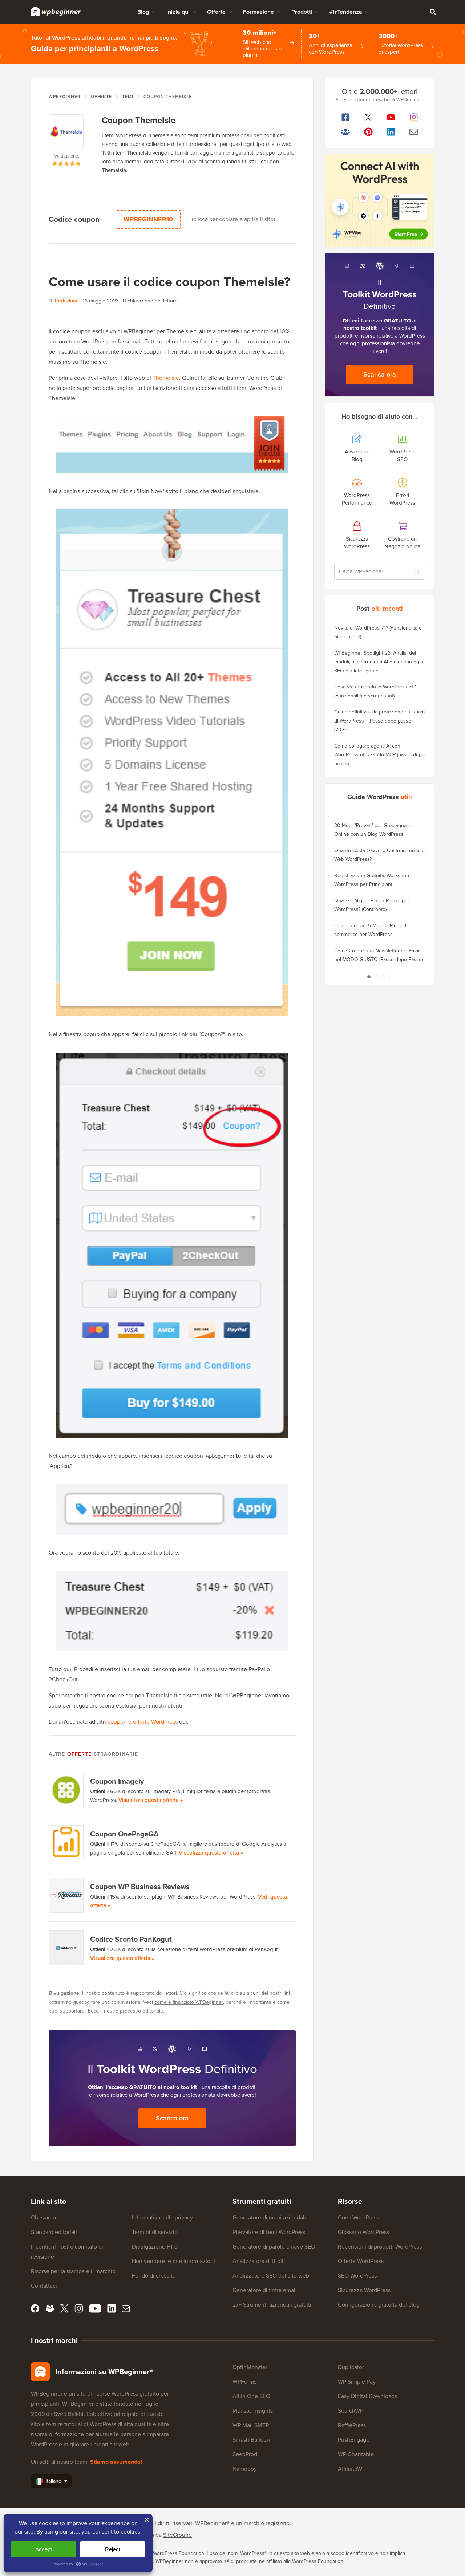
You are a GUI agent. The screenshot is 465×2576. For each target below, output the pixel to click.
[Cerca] (433, 12)
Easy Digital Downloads (367, 2396)
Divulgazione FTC (155, 2247)
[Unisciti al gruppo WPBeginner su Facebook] (346, 132)
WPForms (244, 2382)
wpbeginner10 (148, 219)
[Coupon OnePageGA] (66, 1843)
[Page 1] (369, 977)
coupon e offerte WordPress (143, 1722)
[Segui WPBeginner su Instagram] (414, 117)
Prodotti (302, 12)
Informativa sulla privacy (162, 2217)
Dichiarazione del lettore (150, 301)
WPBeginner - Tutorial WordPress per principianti (56, 12)
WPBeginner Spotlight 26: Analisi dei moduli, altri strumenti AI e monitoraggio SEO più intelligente (379, 662)
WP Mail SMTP (251, 2425)
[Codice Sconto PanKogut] (66, 1948)
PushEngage (354, 2440)
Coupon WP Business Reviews (140, 1887)
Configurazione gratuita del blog (379, 2305)
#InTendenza (346, 12)
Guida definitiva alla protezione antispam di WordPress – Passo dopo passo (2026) (379, 721)
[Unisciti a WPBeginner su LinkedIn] (391, 132)
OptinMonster (250, 2367)
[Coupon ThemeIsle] (66, 133)
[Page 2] (376, 977)
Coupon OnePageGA (124, 1834)
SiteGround (177, 2535)
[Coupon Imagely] (66, 1790)
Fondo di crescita (154, 2276)
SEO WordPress (357, 2276)
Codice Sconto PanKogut (131, 1939)
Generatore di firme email (265, 2290)
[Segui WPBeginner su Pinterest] (369, 132)
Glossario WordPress (363, 2232)
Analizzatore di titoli (258, 2261)
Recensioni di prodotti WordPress (380, 2247)
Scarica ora (172, 2118)
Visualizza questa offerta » (151, 1800)
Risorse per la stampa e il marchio (73, 2271)
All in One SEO (251, 2396)
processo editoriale (141, 2011)
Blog (143, 12)
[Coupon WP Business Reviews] (66, 1895)
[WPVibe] (380, 201)
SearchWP (351, 2411)
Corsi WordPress (358, 2217)
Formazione (258, 12)
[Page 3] (383, 977)
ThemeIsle (166, 378)
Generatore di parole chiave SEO (274, 2247)
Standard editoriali (54, 2232)
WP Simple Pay (357, 2382)
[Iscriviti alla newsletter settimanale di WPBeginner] (414, 132)
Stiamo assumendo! (116, 2462)
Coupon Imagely (117, 1781)
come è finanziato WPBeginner (189, 2002)
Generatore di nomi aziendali (269, 2217)
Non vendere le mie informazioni (173, 2261)
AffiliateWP (352, 2469)
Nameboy (245, 2469)
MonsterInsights (253, 2411)
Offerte (216, 12)
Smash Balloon (251, 2440)
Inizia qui (178, 12)
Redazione (67, 301)
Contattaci (44, 2286)
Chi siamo (43, 2217)
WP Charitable (356, 2454)
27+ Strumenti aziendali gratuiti (272, 2305)
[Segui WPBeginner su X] (369, 117)
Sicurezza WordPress (364, 2290)
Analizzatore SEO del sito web (271, 2276)
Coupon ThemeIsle (139, 120)
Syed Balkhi (69, 2414)
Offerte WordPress (361, 2261)
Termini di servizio (155, 2232)
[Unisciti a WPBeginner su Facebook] (346, 117)
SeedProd (245, 2454)
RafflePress (352, 2425)
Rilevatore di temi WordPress (269, 2232)
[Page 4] (391, 977)
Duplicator (351, 2367)
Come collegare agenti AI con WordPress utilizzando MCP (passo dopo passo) (379, 755)
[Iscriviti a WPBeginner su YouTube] (391, 117)
